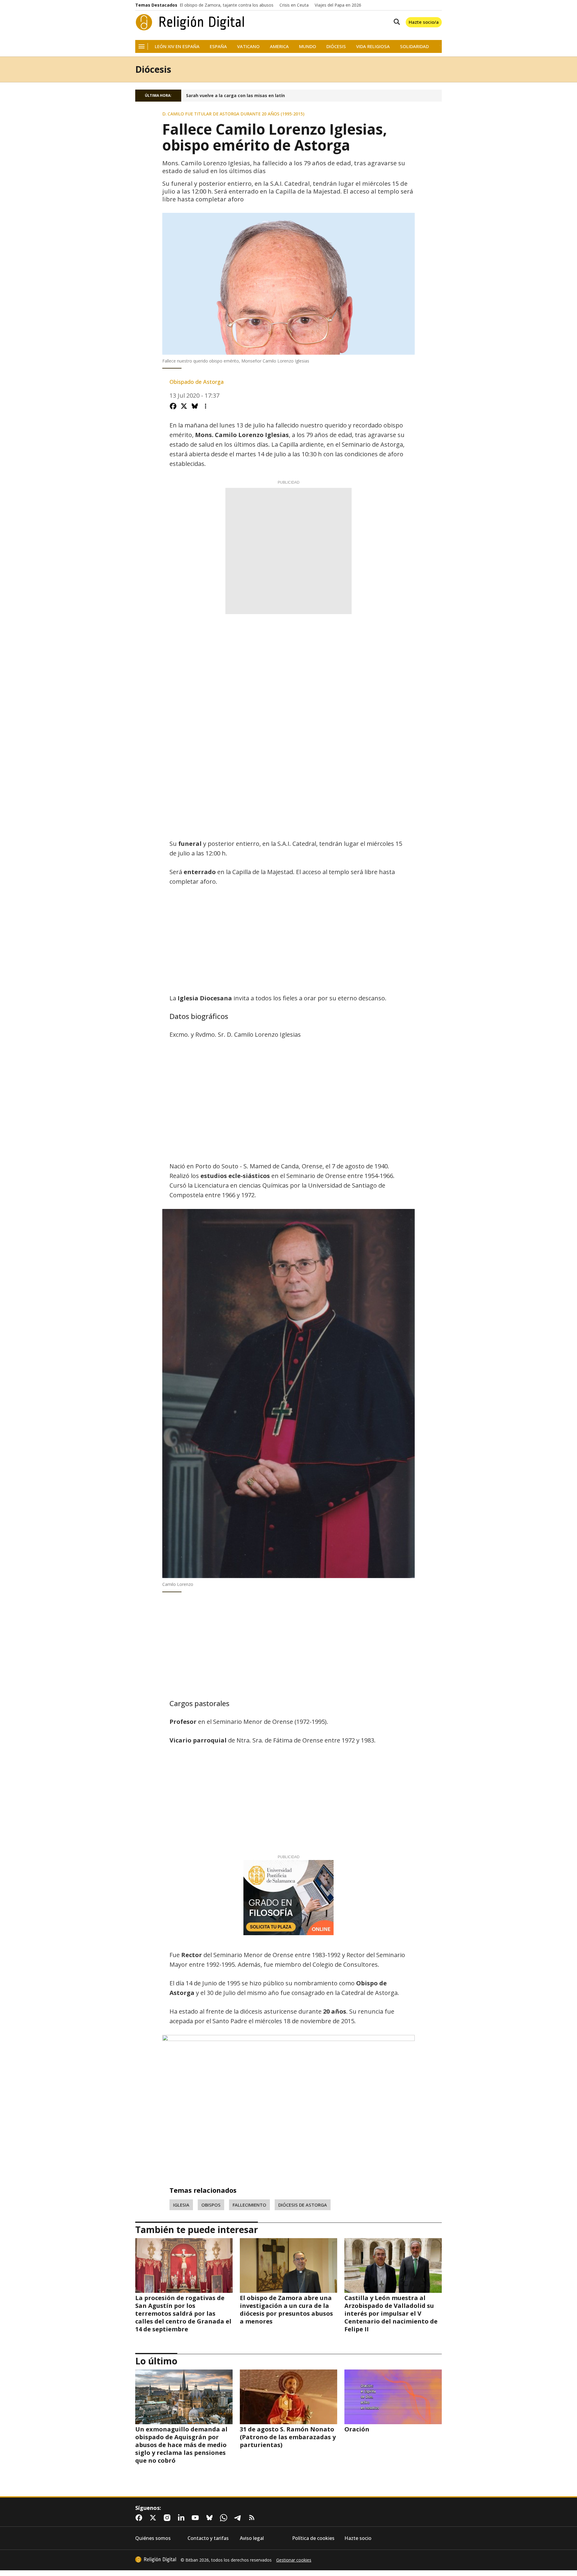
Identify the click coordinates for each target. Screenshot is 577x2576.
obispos (211, 2205)
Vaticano (248, 46)
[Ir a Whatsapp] (225, 2518)
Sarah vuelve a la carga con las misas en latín (235, 96)
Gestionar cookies (294, 2560)
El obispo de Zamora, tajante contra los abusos (227, 5)
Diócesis (336, 46)
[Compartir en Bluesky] (195, 406)
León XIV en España (177, 46)
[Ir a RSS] (253, 2518)
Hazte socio (358, 2538)
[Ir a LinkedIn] (182, 2518)
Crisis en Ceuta (294, 5)
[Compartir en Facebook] (173, 406)
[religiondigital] (156, 2559)
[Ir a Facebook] (140, 2518)
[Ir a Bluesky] (211, 2518)
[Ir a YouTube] (197, 2518)
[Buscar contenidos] (395, 22)
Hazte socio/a (424, 22)
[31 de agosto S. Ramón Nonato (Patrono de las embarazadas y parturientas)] (288, 2397)
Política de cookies (313, 2538)
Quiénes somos (153, 2538)
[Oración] (393, 2397)
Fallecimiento (249, 2205)
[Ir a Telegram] (239, 2518)
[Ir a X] (154, 2518)
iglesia (181, 2205)
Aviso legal (252, 2538)
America (279, 46)
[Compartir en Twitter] (184, 406)
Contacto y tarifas (208, 2538)
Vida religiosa (373, 46)
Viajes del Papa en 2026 (338, 5)
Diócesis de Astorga (303, 2205)
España (218, 46)
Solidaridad (414, 46)
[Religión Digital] (190, 22)
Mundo (308, 46)
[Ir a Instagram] (168, 2518)
